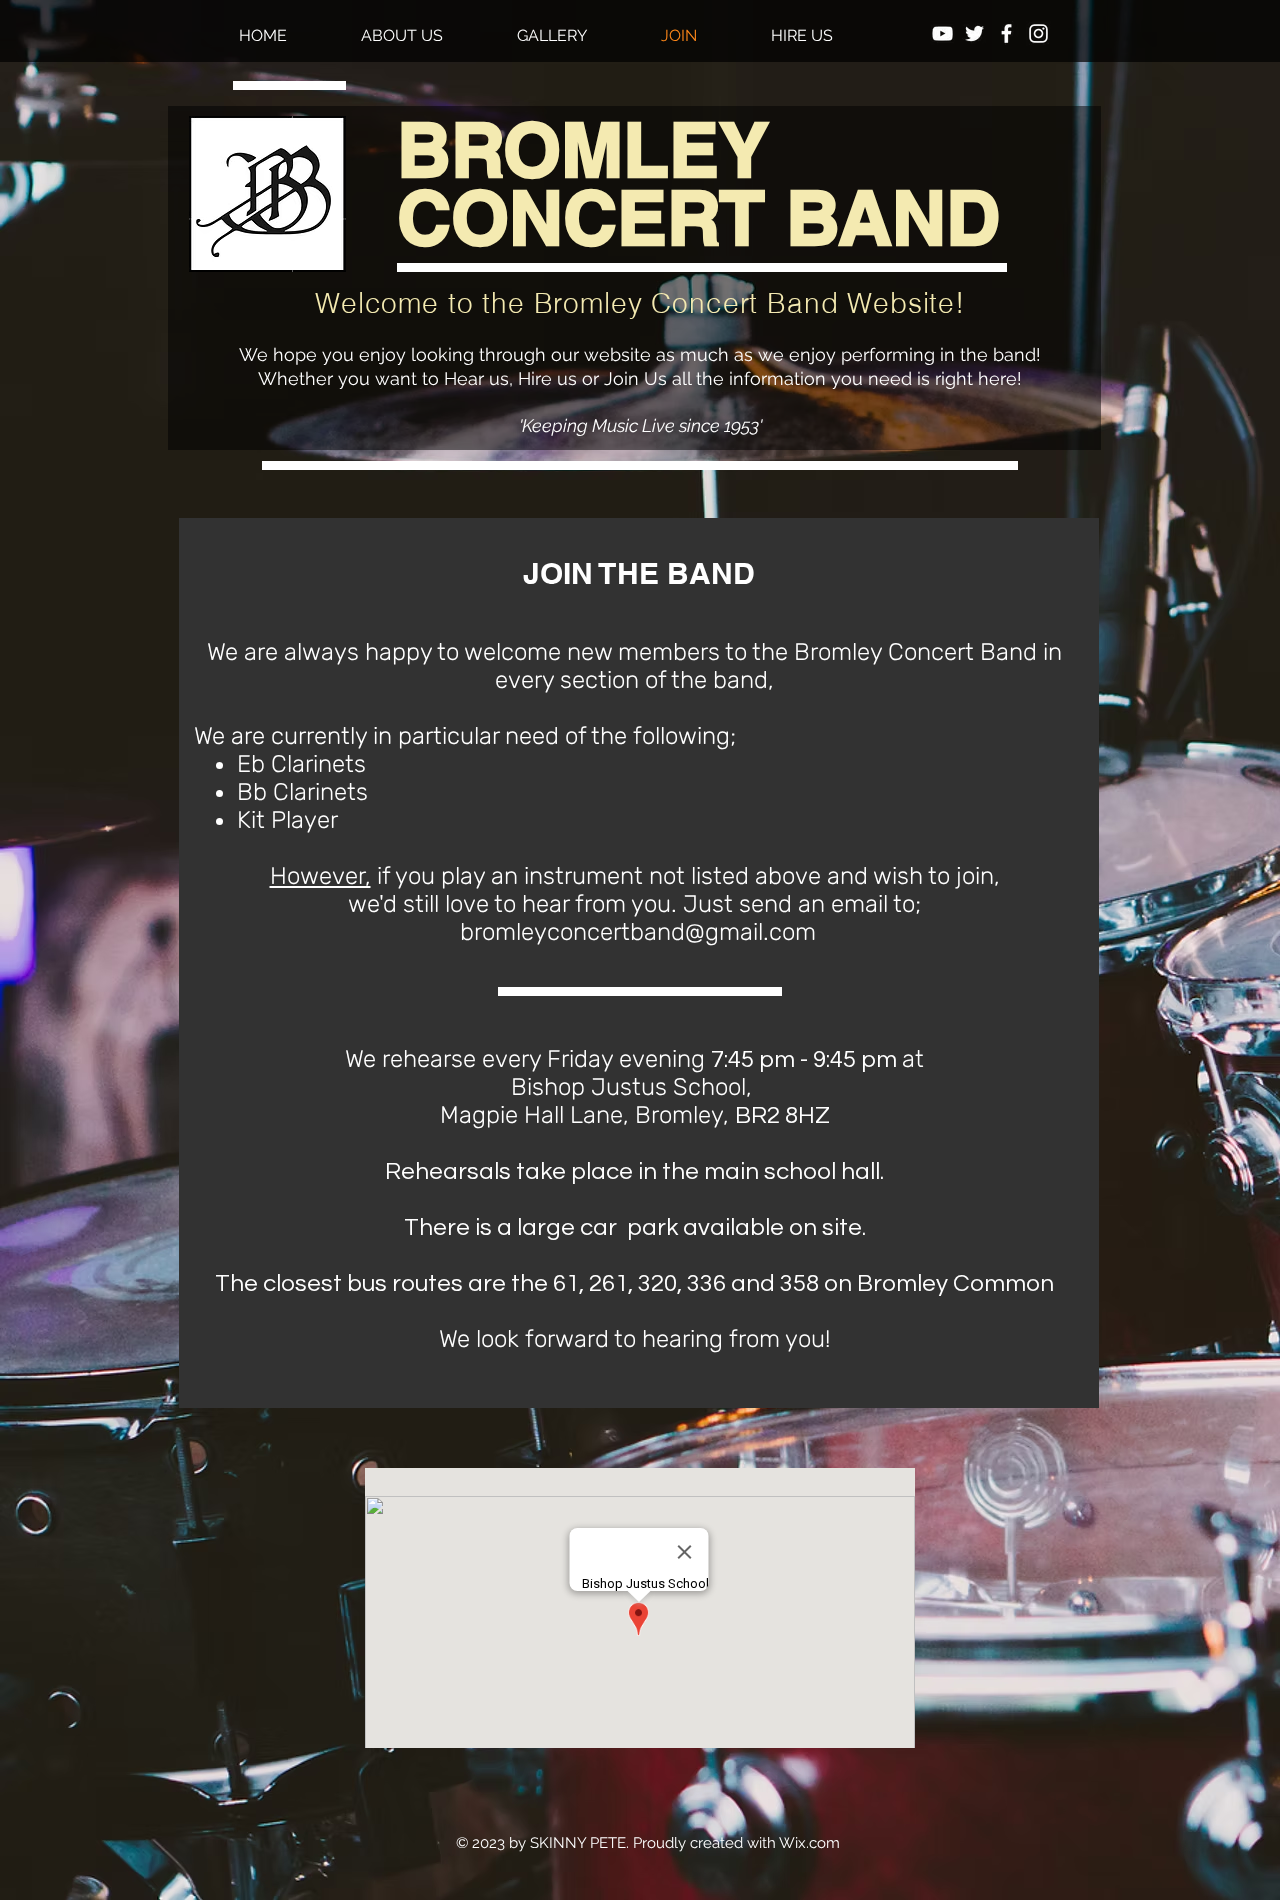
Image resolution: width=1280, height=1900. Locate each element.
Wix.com (809, 1843)
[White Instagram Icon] (1038, 33)
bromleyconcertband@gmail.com (638, 932)
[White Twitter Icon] (974, 33)
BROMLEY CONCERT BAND (698, 183)
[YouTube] (942, 33)
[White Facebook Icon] (1006, 33)
